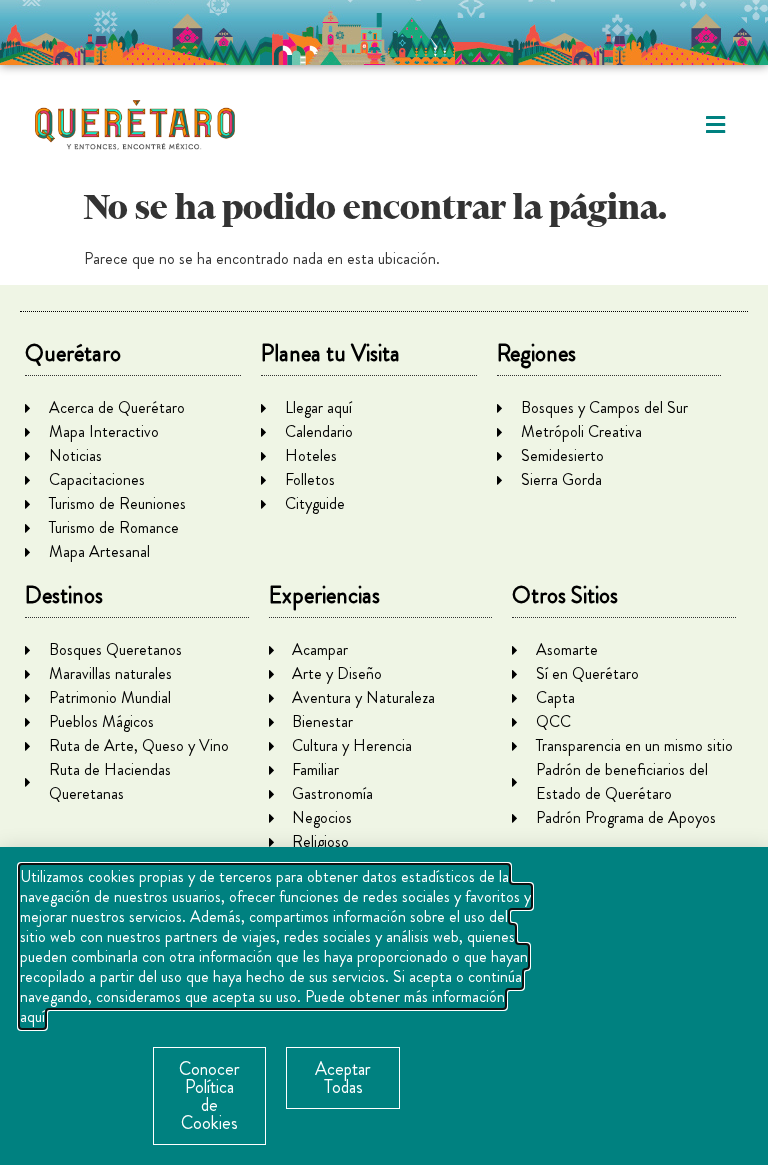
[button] (715, 125)
